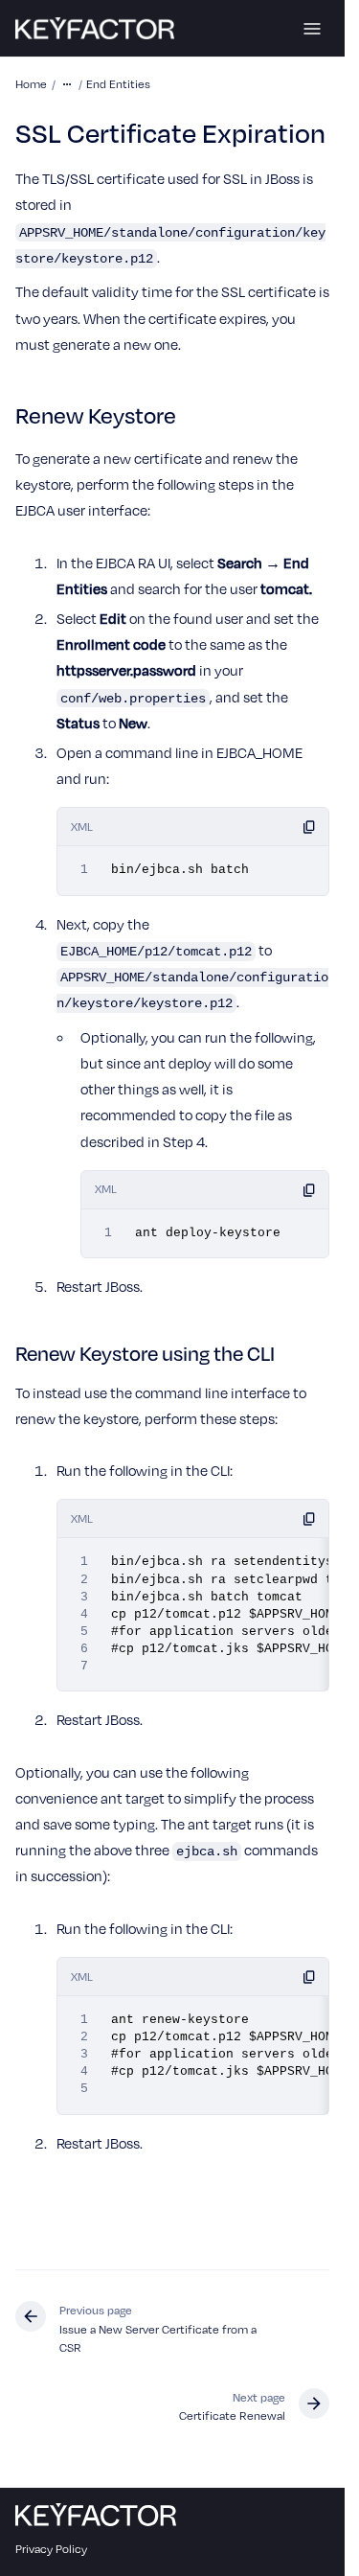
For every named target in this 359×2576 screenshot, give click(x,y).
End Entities (118, 83)
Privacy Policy (51, 2548)
